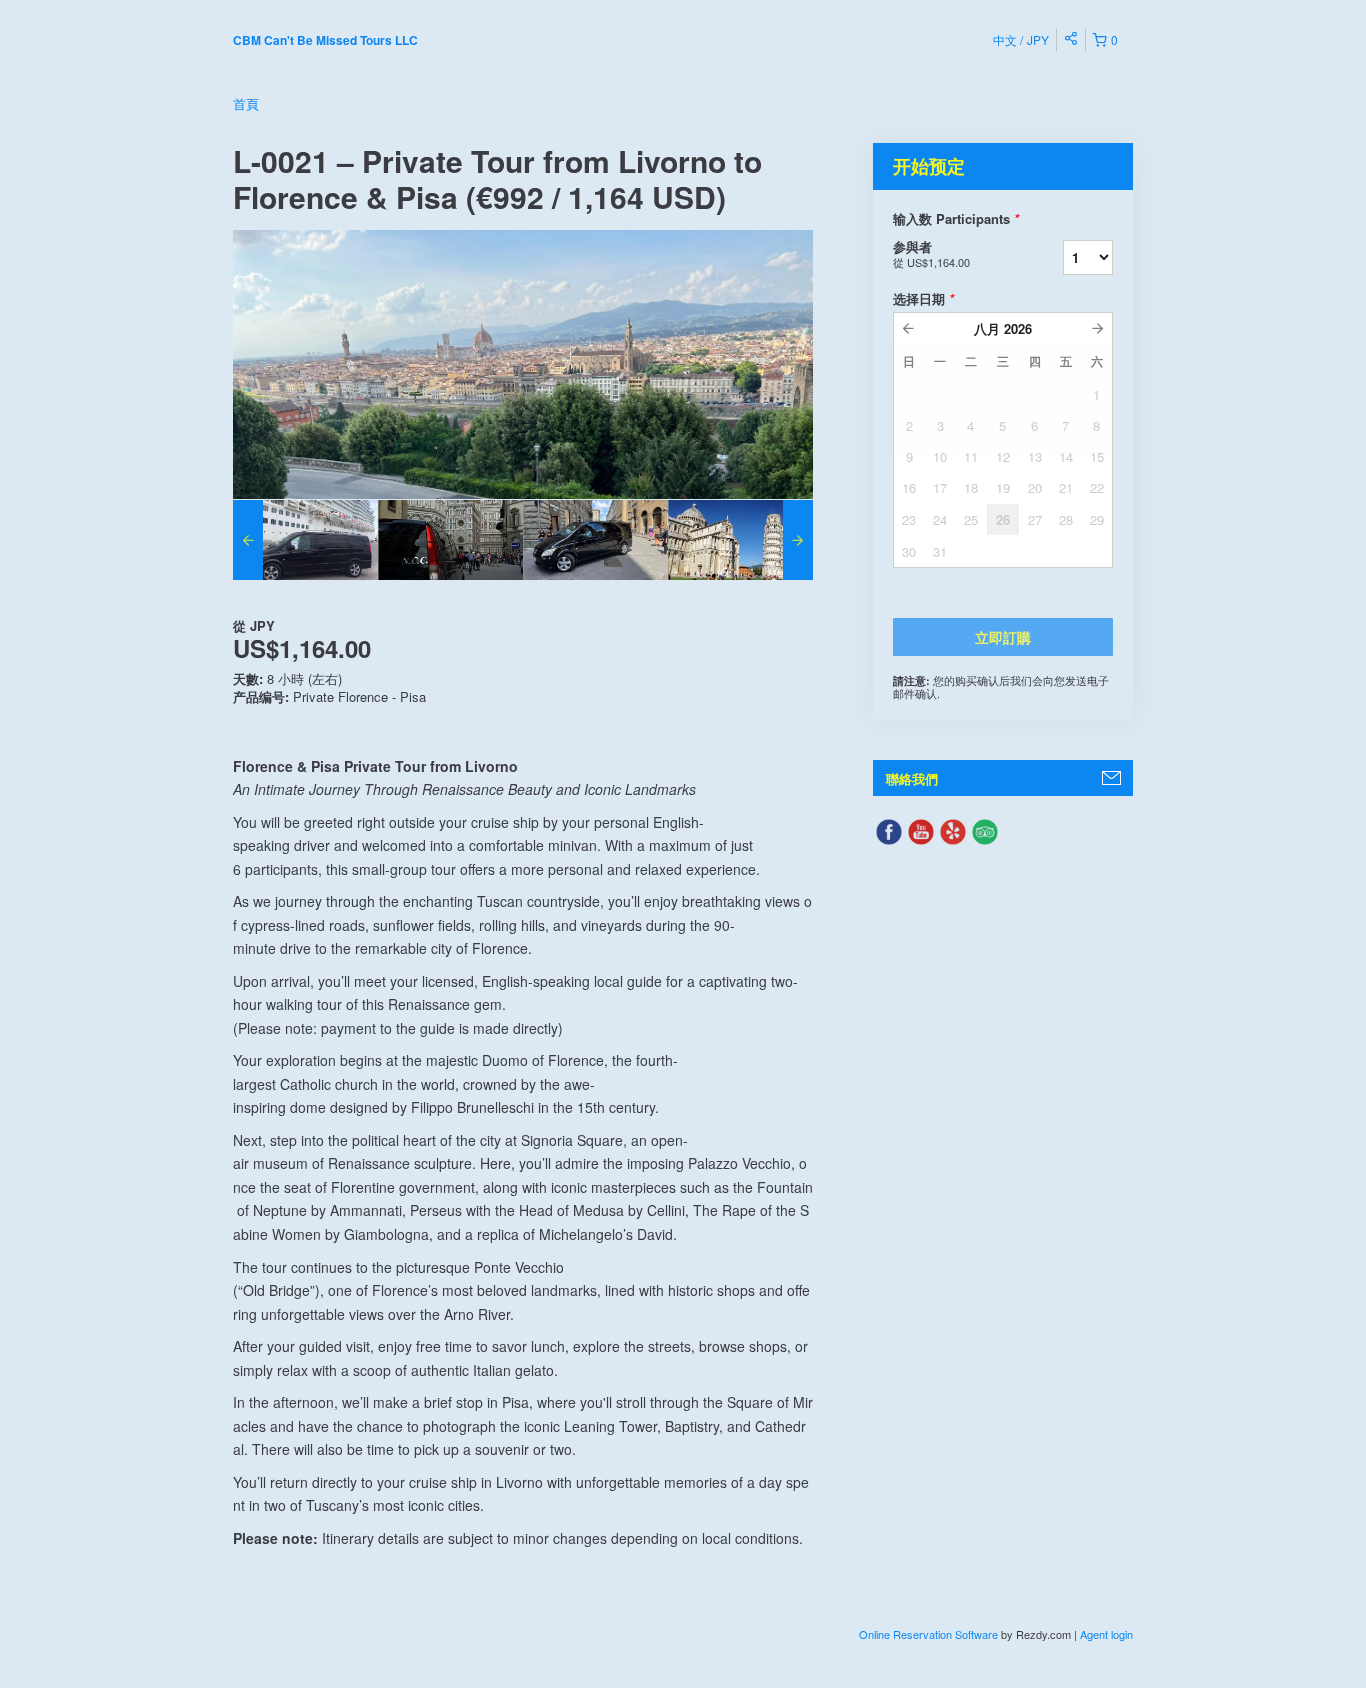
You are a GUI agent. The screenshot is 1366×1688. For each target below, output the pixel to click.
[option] (305, 540)
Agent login (1106, 1634)
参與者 (931, 253)
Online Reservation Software (928, 1634)
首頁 (246, 103)
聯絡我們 (912, 778)
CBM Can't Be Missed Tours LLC (325, 40)
